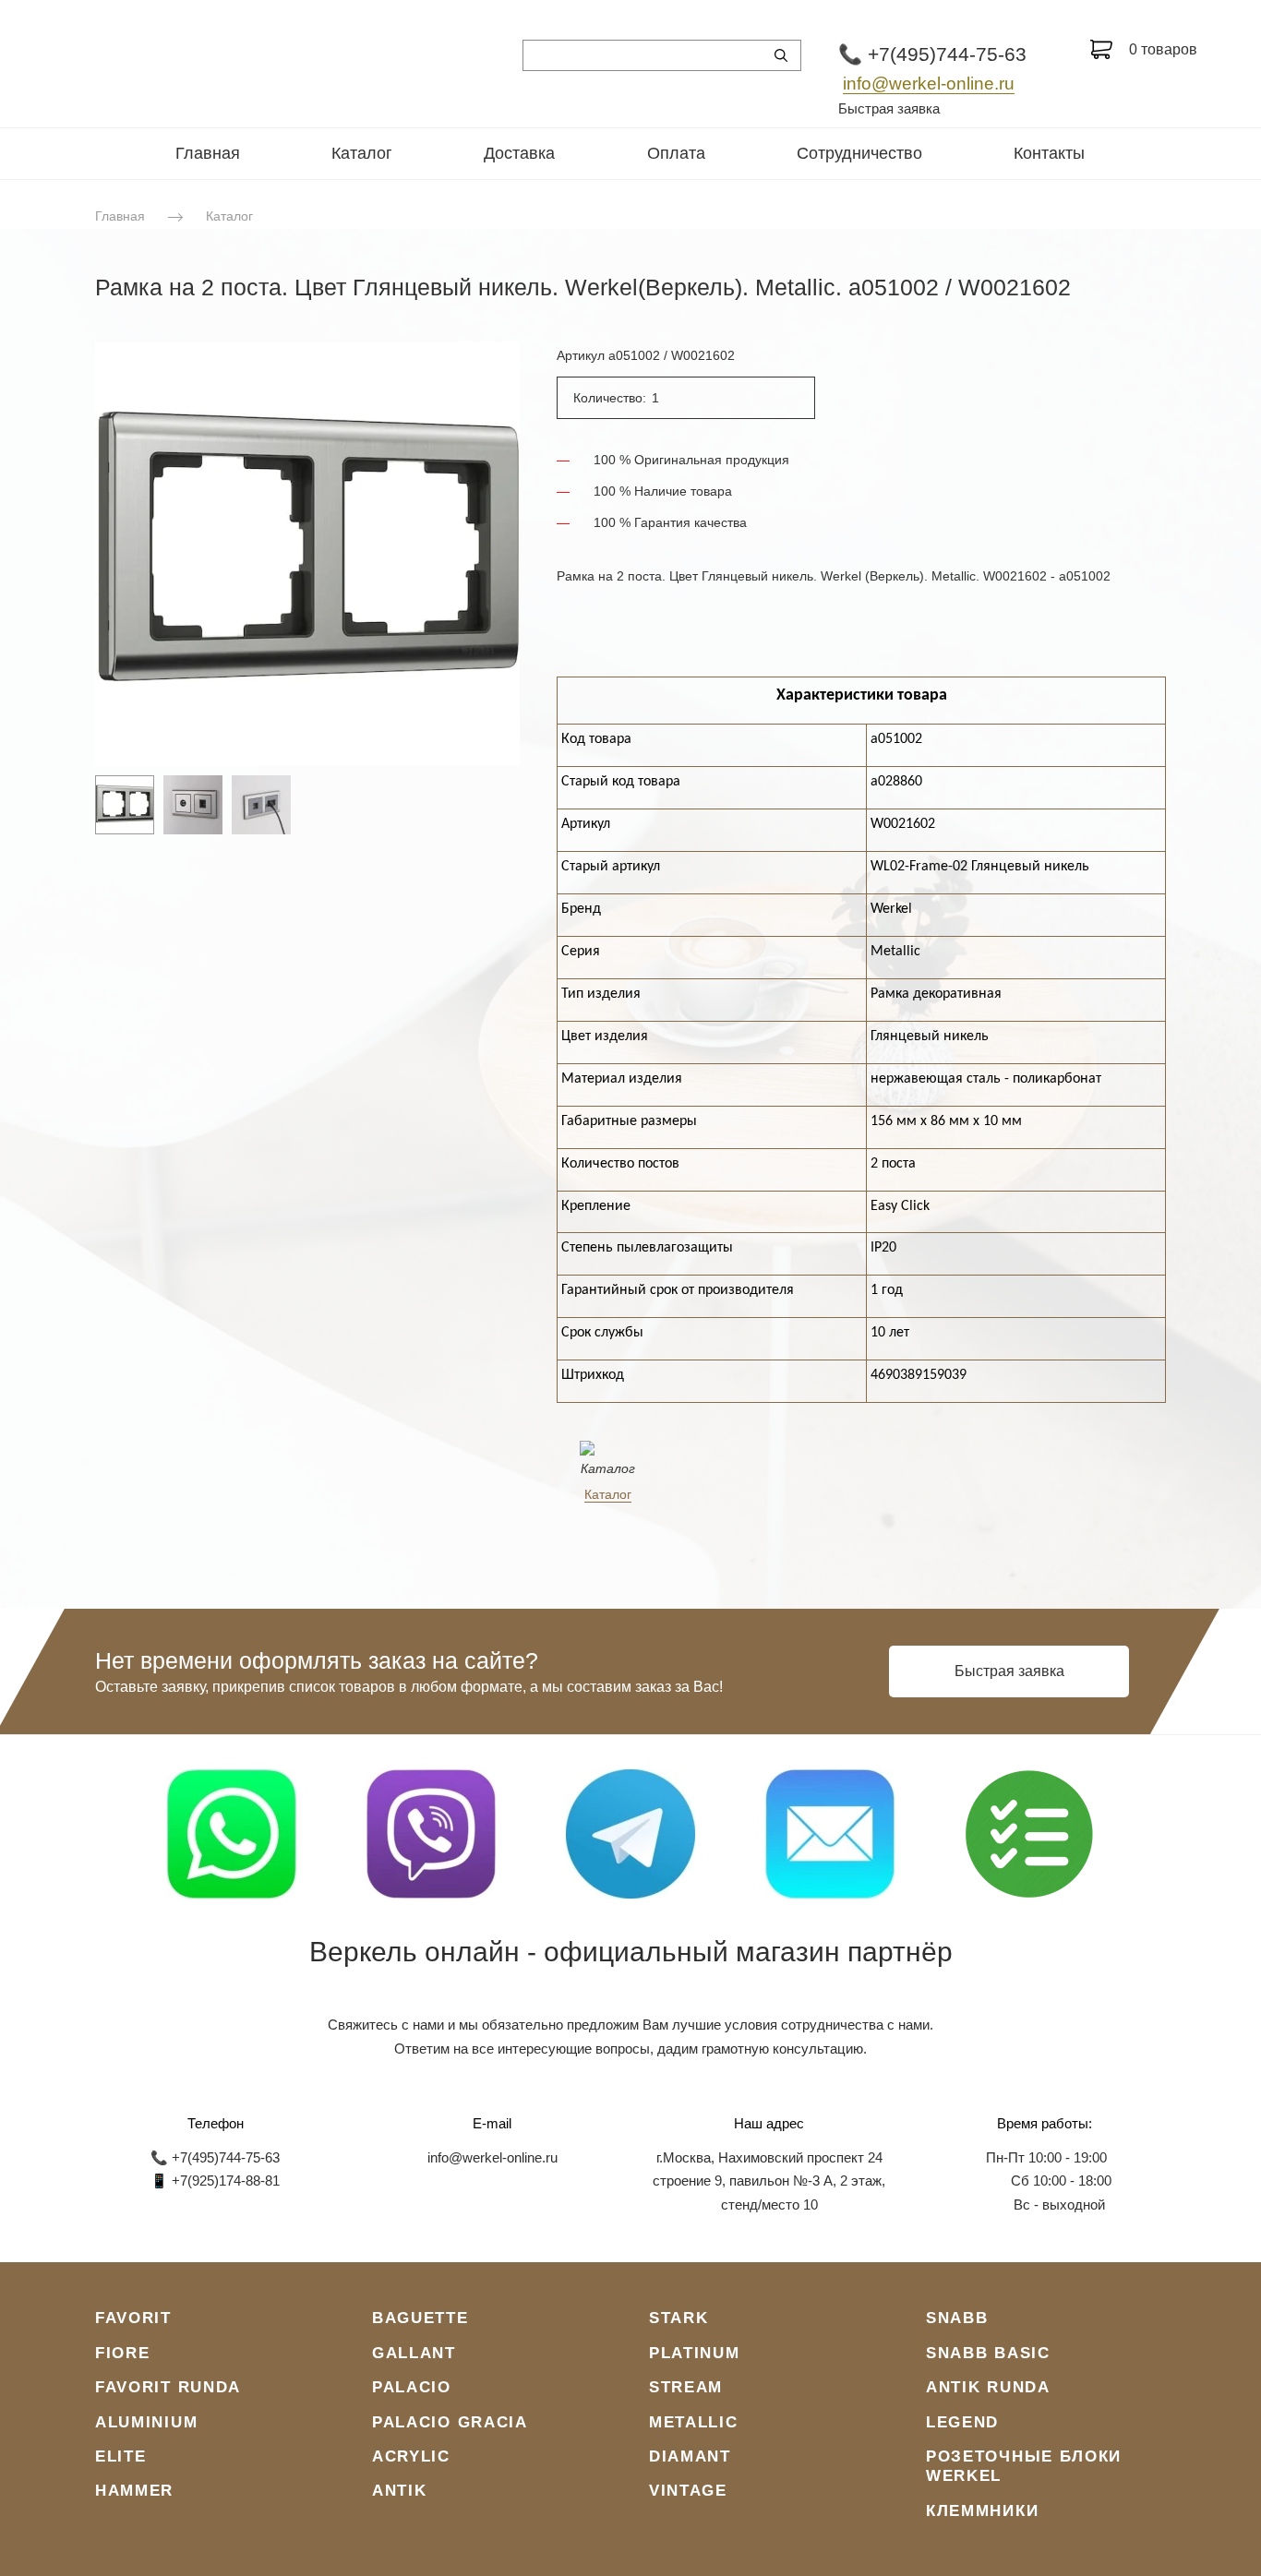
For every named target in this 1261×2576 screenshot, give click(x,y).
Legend (962, 2422)
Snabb (957, 2318)
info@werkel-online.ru (929, 84)
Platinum (695, 2353)
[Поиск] (781, 55)
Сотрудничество (859, 153)
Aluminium (146, 2422)
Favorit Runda (168, 2387)
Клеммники (982, 2511)
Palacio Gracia (450, 2422)
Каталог (362, 153)
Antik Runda (988, 2387)
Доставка (519, 153)
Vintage (688, 2491)
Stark (679, 2318)
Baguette (420, 2318)
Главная (208, 153)
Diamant (690, 2456)
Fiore (123, 2353)
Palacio (412, 2387)
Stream (686, 2387)
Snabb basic (988, 2353)
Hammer (134, 2491)
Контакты (1049, 153)
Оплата (676, 153)
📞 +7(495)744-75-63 (932, 54)
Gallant (414, 2353)
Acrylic (411, 2456)
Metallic (694, 2422)
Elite (121, 2456)
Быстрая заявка (889, 108)
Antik (400, 2491)
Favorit (133, 2318)
